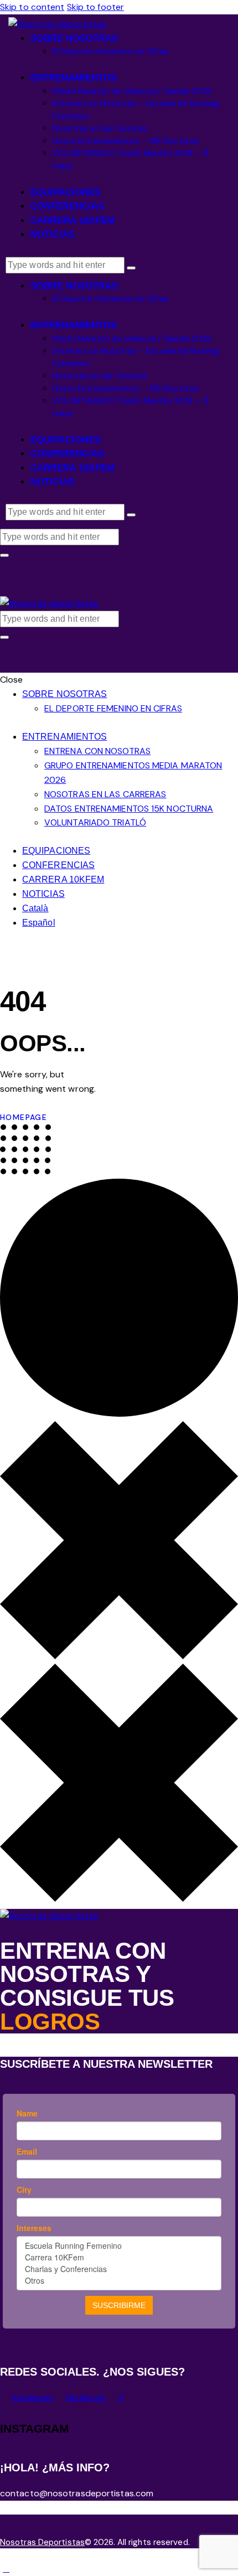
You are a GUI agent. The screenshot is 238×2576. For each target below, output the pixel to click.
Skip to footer (95, 7)
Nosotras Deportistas (42, 2542)
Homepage (24, 1117)
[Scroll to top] (6, 2569)
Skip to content (32, 7)
